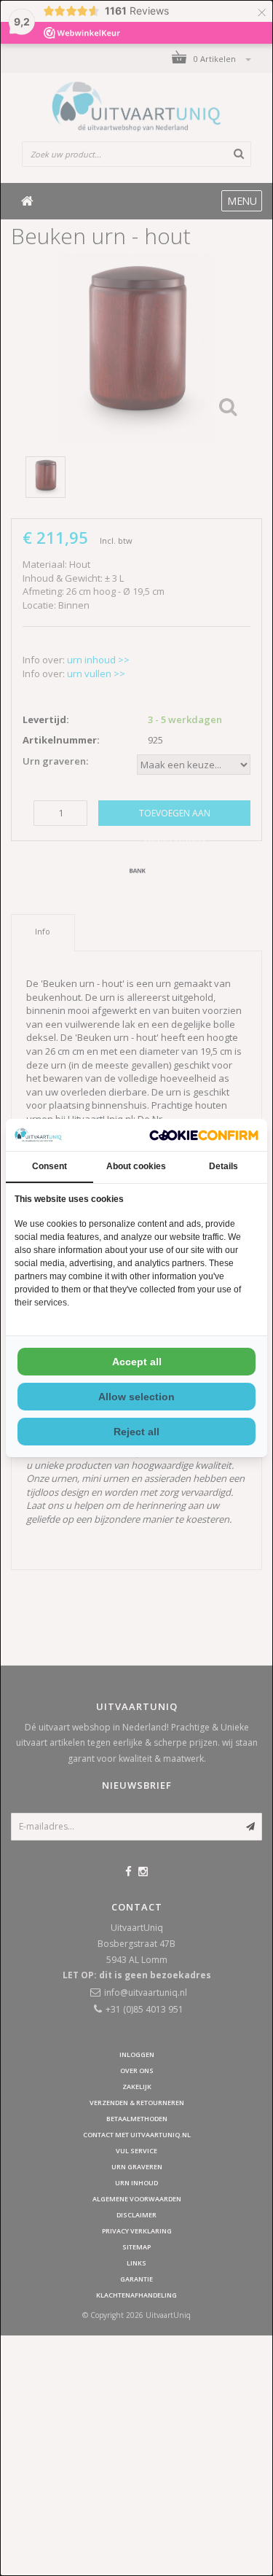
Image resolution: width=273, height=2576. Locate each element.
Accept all (137, 1362)
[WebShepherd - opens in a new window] (204, 1135)
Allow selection (136, 1397)
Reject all (136, 1432)
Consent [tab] (50, 1166)
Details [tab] (223, 1166)
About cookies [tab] (136, 1166)
